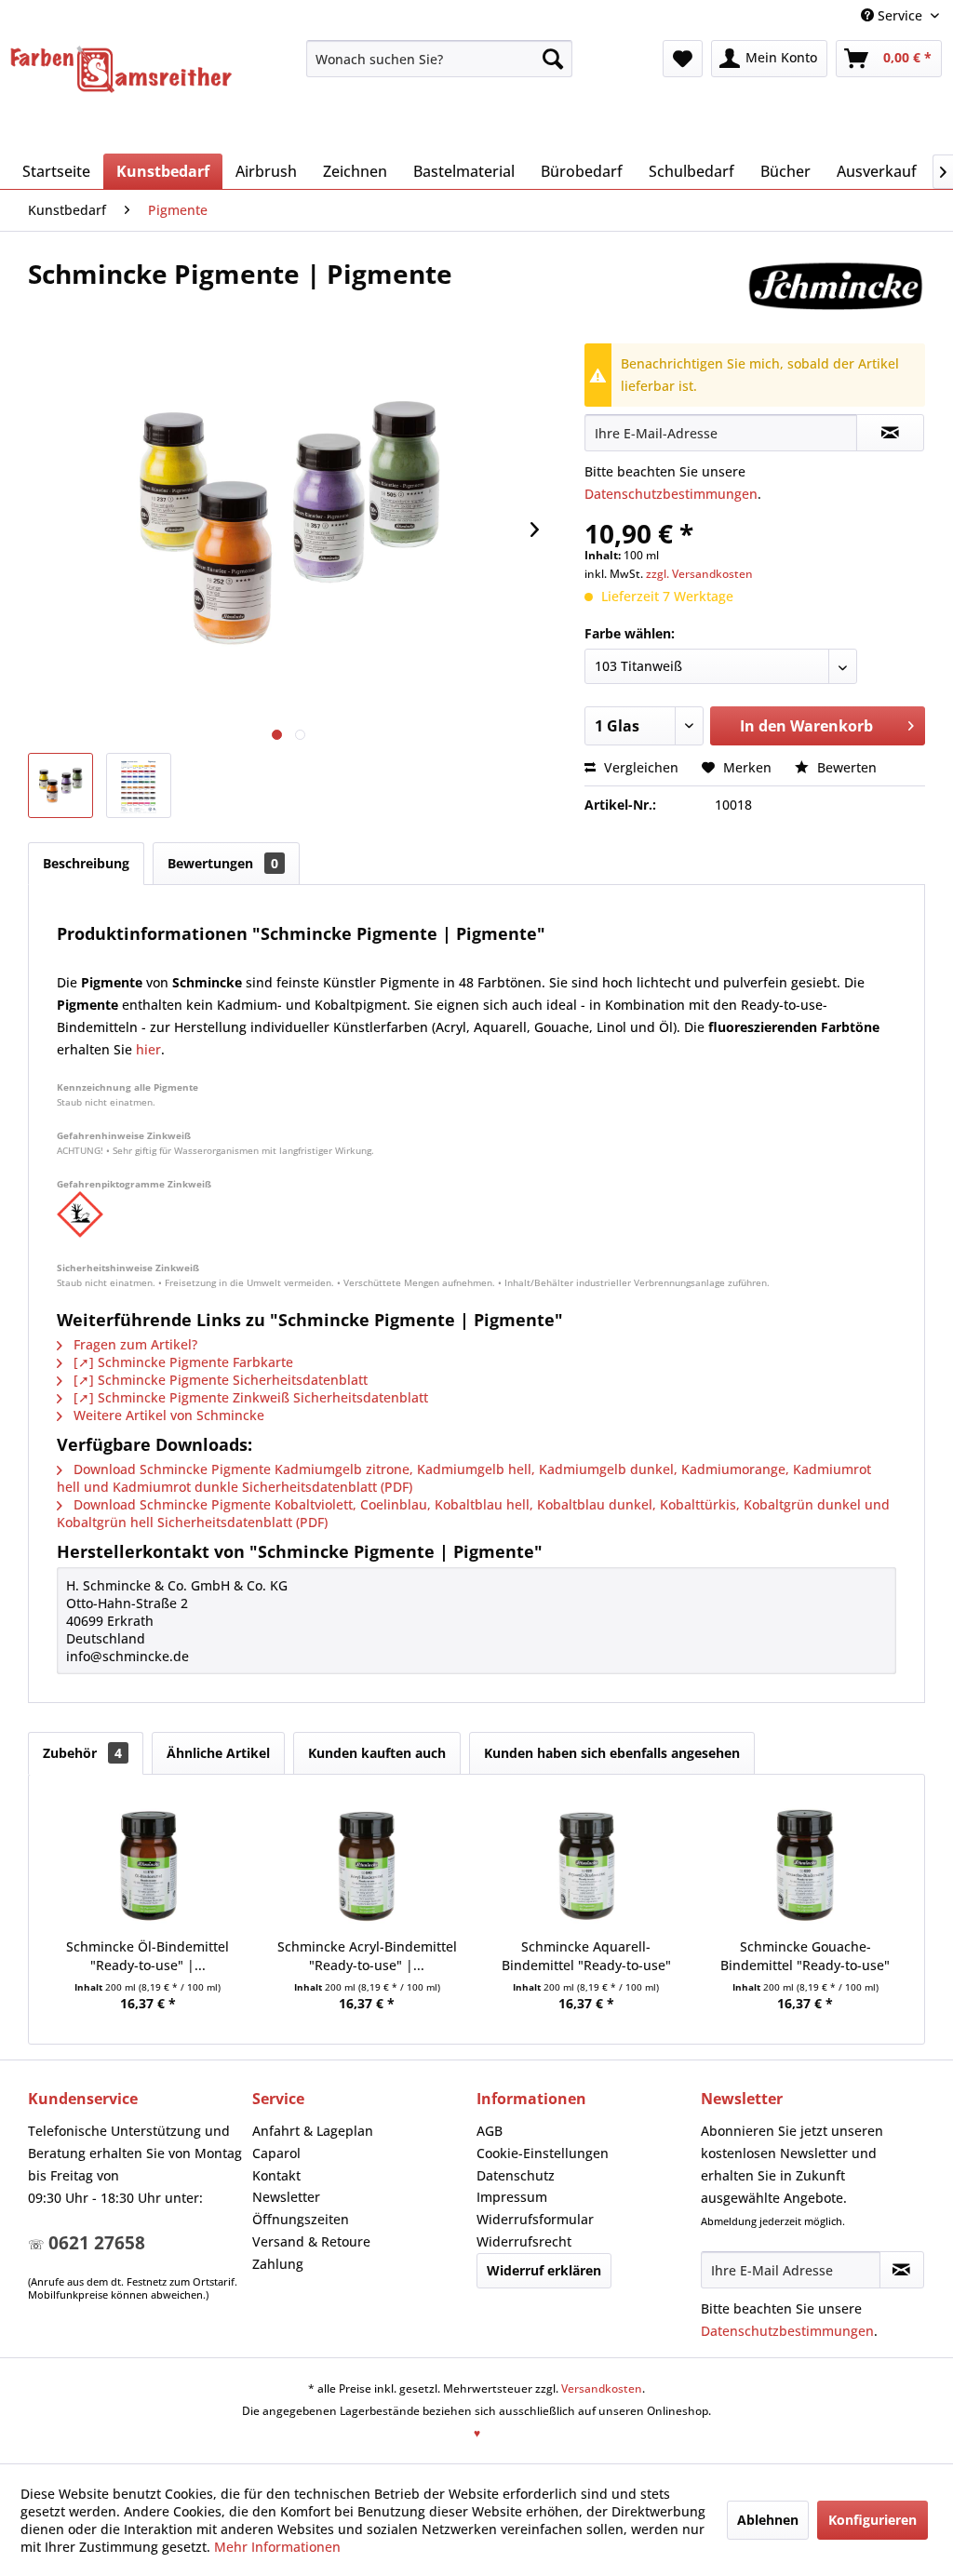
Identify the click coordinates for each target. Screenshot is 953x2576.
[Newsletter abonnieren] (902, 2270)
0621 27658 (97, 2243)
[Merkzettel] (683, 59)
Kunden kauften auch (377, 1753)
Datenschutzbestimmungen (671, 494)
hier (148, 1049)
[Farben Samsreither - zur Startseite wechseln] (121, 70)
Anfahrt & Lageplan (313, 2131)
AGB (490, 2131)
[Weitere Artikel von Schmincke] (835, 292)
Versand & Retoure (311, 2241)
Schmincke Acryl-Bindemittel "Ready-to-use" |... (367, 1956)
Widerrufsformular (535, 2219)
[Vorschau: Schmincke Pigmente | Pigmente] (60, 785)
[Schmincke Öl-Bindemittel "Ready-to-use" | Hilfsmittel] (148, 1863)
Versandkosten (602, 2388)
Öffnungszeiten (301, 2219)
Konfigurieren (872, 2520)
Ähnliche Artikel (218, 1753)
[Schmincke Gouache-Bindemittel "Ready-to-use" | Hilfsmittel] (806, 1863)
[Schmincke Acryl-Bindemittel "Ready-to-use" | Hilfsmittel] (368, 1863)
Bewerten (845, 767)
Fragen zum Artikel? (134, 1344)
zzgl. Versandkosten (699, 574)
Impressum (512, 2197)
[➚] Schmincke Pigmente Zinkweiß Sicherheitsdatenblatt (249, 1397)
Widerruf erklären (544, 2270)
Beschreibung (86, 863)
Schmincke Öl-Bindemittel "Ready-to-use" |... (148, 1956)
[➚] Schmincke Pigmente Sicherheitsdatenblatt (219, 1380)
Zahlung (278, 2264)
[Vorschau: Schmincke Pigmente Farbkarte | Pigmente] (139, 785)
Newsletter (286, 2197)
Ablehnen (768, 2520)
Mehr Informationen (277, 2547)
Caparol (276, 2153)
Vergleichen (639, 767)
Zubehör (82, 1753)
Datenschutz (516, 2175)
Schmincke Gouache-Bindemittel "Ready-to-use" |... (805, 1956)
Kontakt (276, 2175)
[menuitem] (440, 59)
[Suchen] (553, 59)
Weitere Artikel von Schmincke (167, 1415)
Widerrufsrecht (524, 2241)
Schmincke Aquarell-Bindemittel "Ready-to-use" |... (586, 1956)
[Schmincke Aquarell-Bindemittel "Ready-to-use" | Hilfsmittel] (586, 1863)
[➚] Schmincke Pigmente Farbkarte (181, 1362)
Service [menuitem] (900, 15)
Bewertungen (223, 863)
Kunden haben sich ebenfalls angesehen (612, 1753)
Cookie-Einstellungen (543, 2153)
